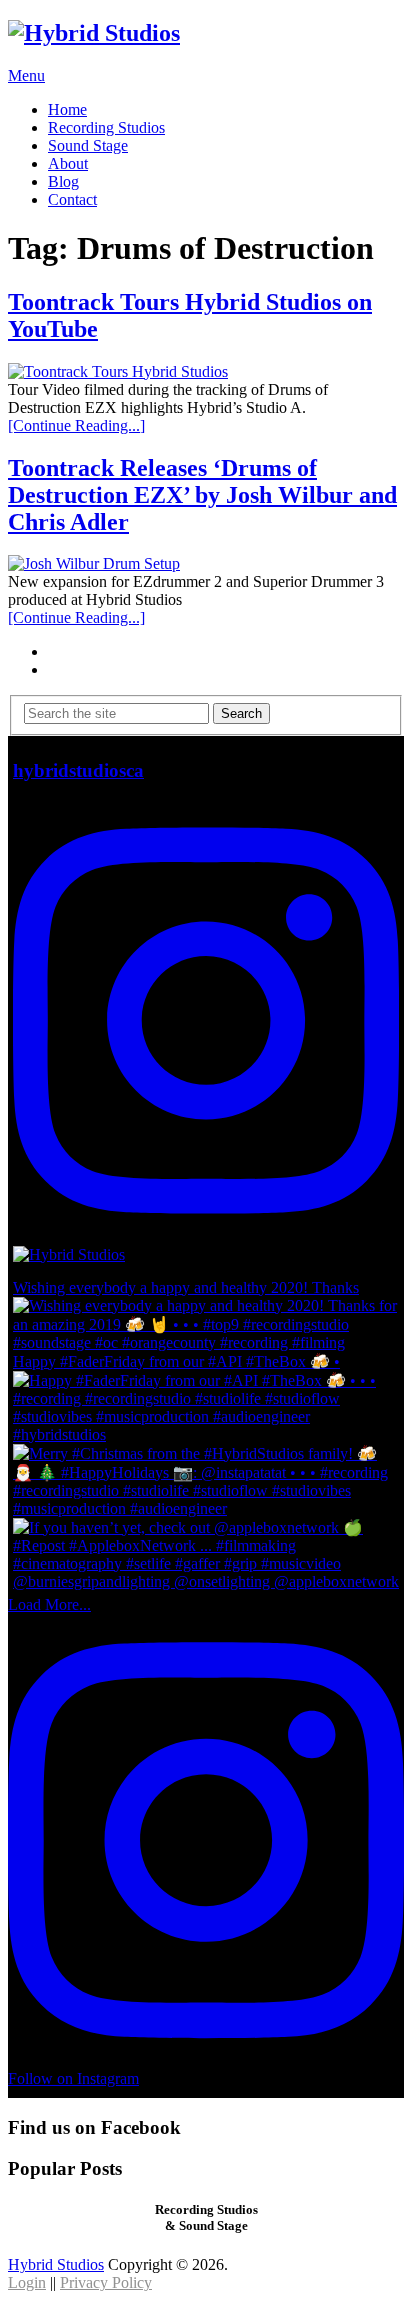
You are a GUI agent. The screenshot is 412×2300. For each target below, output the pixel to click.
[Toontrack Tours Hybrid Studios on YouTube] (206, 372)
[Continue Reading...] (76, 425)
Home (67, 109)
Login (27, 2282)
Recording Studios (106, 127)
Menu (26, 75)
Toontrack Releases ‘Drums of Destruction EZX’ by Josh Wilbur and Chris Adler (202, 495)
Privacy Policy (106, 2282)
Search (241, 713)
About (68, 163)
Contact (72, 199)
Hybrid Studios (56, 2264)
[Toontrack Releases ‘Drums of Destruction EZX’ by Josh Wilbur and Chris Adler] (206, 564)
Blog (63, 181)
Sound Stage (88, 145)
